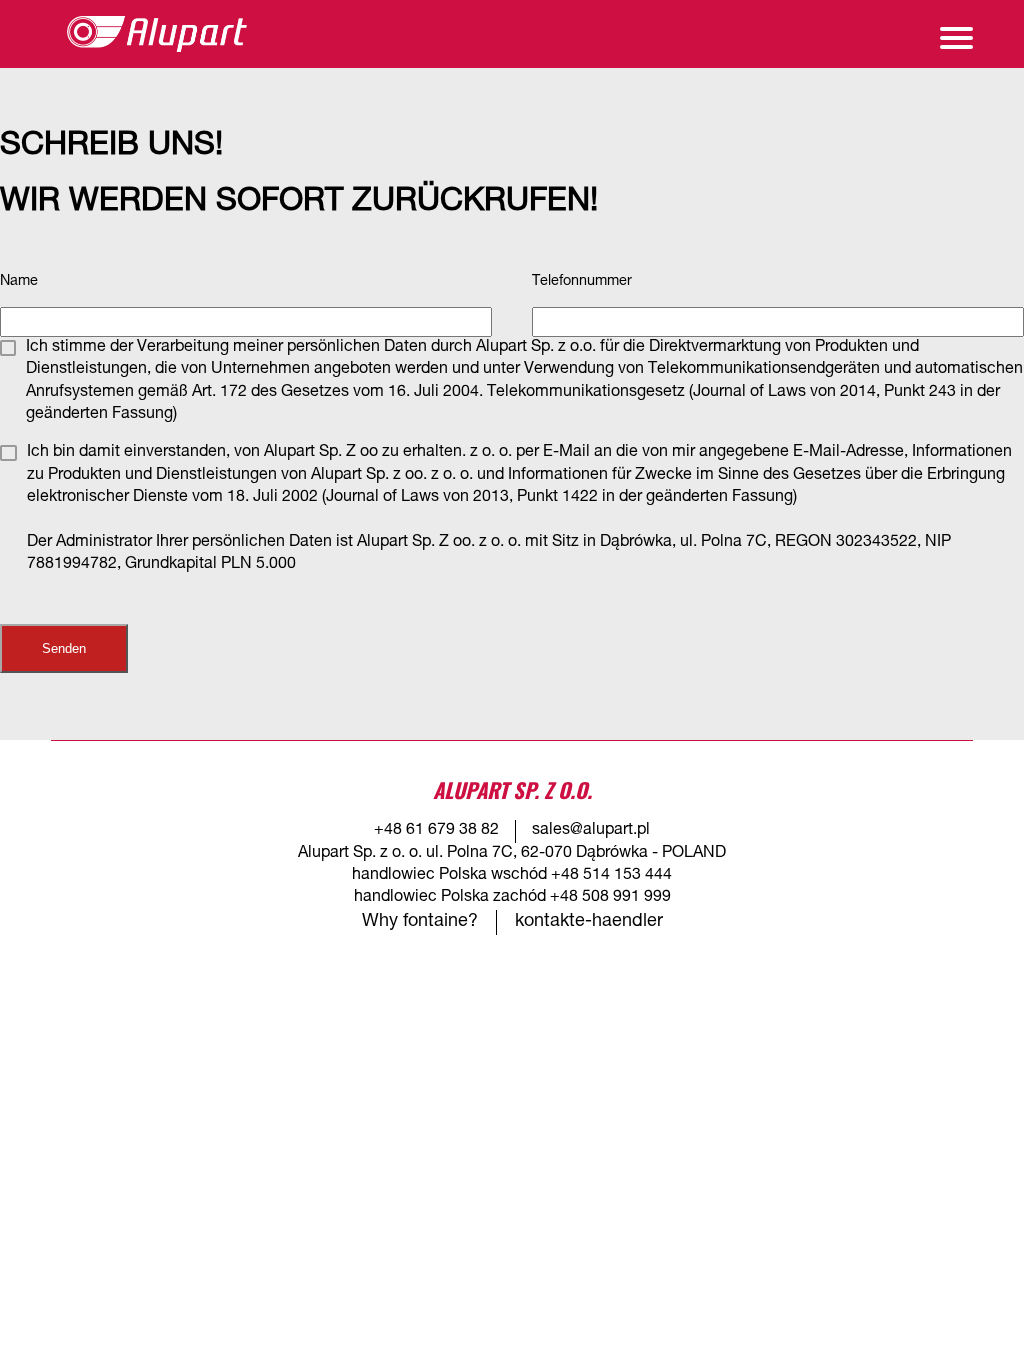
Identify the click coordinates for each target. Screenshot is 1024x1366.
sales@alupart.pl (591, 831)
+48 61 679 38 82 (436, 831)
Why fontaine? (420, 922)
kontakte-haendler (589, 922)
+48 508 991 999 (610, 898)
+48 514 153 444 (611, 876)
